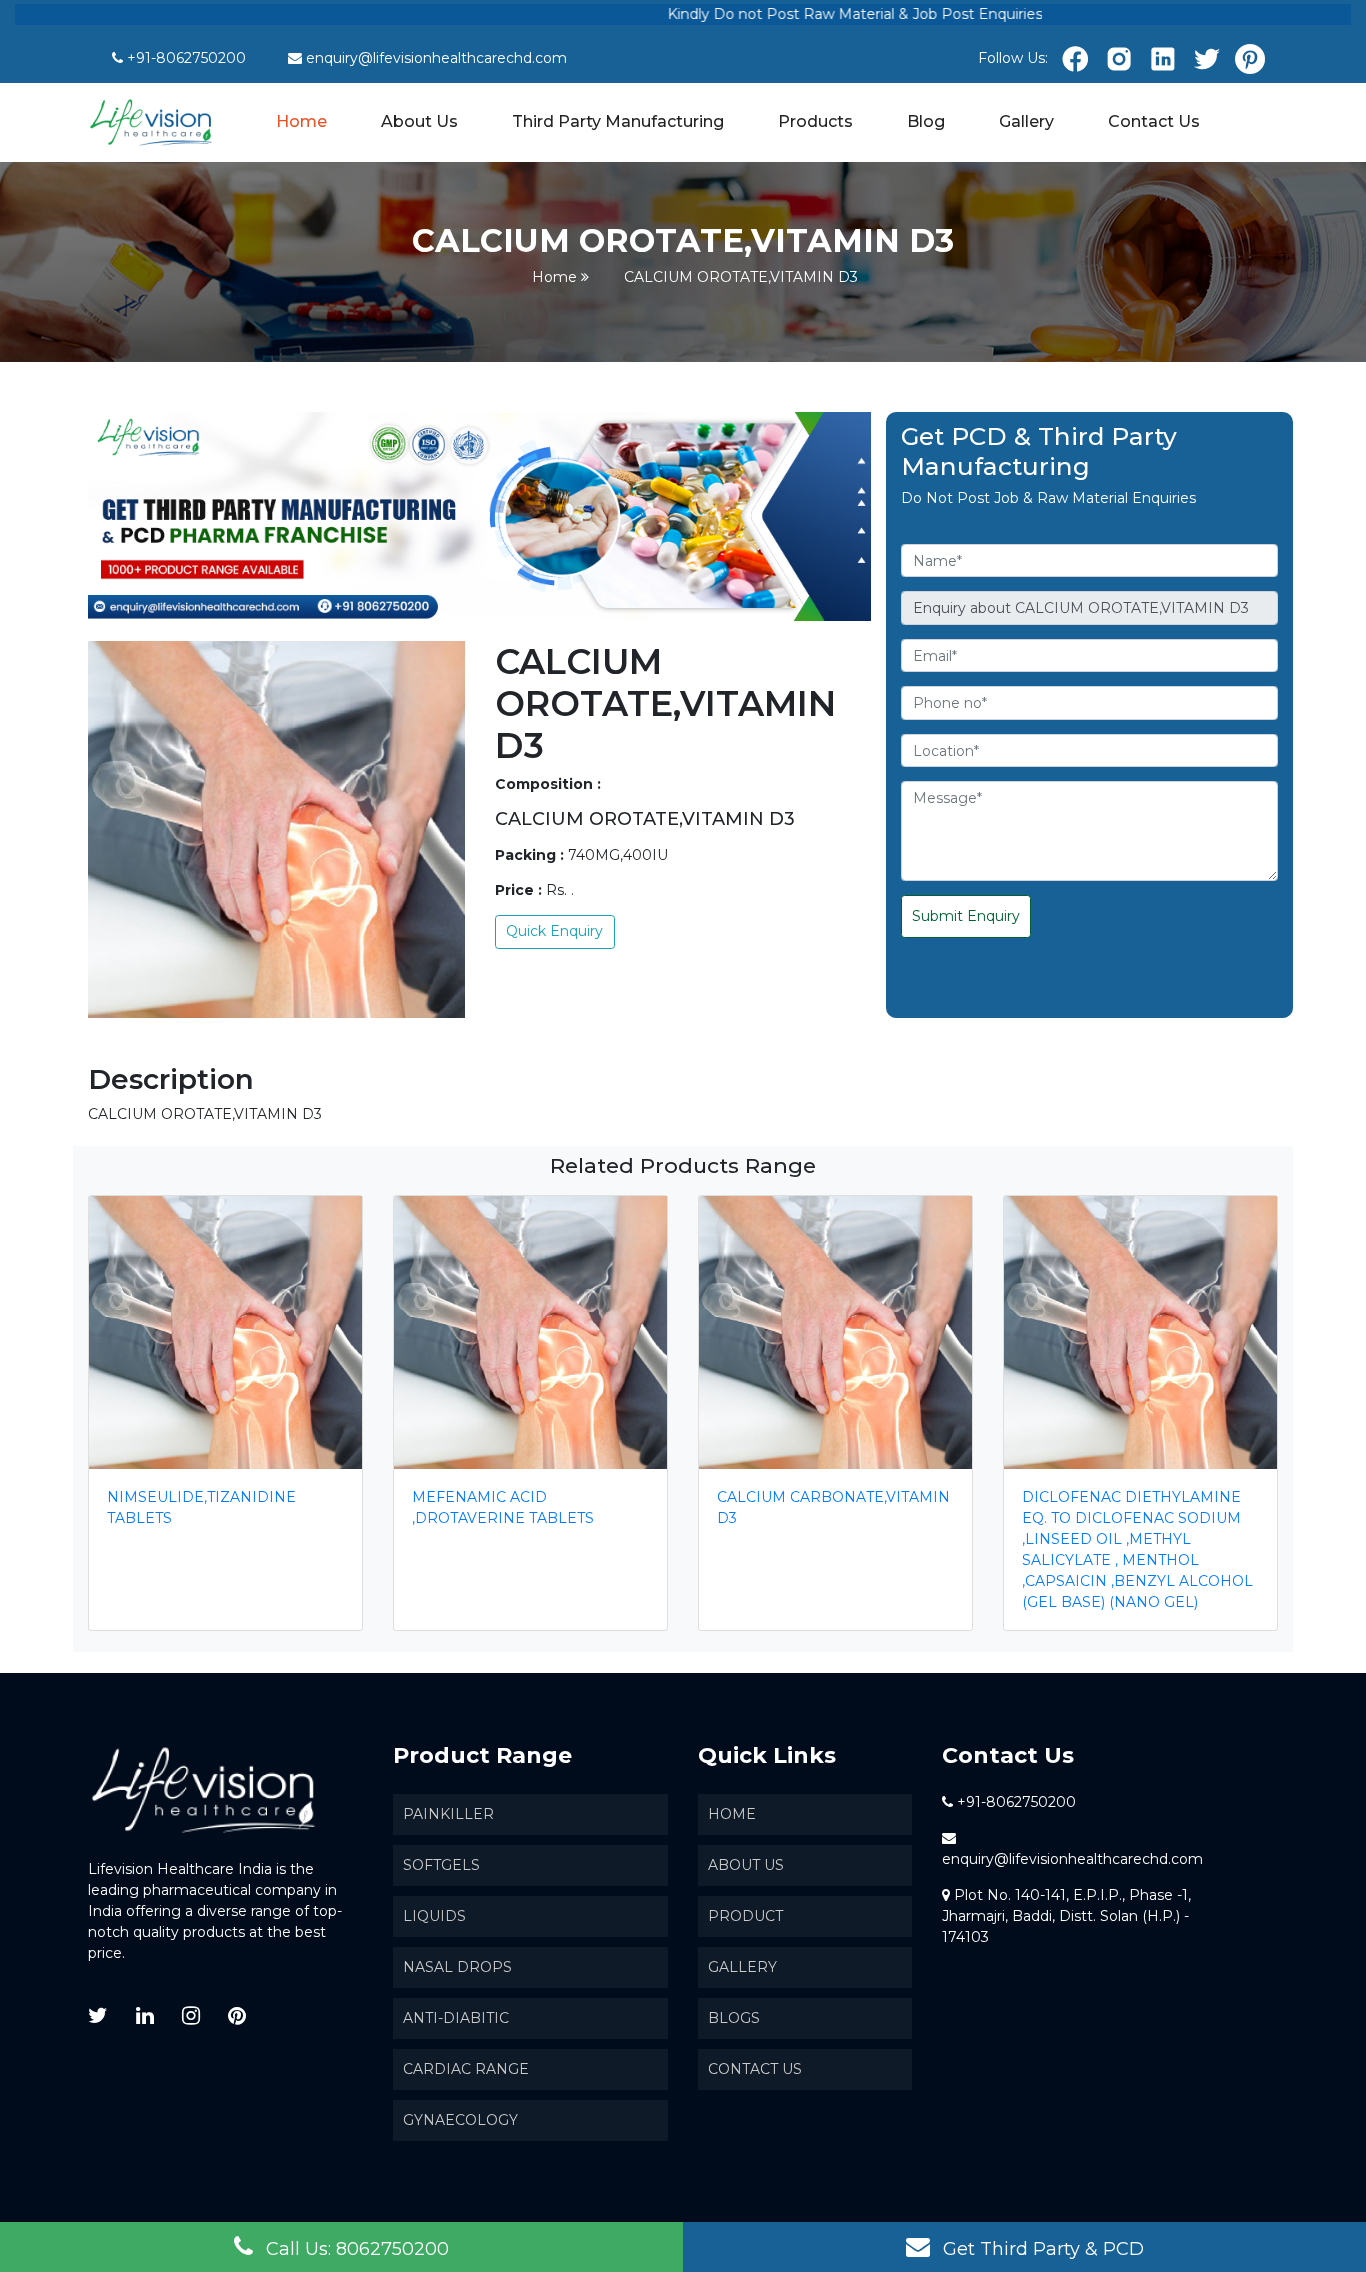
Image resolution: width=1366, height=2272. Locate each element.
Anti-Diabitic (456, 2018)
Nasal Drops (457, 1967)
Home (302, 120)
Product (745, 1916)
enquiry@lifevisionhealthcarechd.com (436, 58)
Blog (926, 121)
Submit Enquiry (966, 916)
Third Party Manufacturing (618, 121)
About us (746, 1865)
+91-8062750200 (186, 58)
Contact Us (1154, 121)
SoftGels (441, 1865)
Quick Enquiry (554, 931)
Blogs (734, 2018)
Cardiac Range (466, 2069)
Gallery (1026, 121)
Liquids (434, 1916)
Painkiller (448, 1814)
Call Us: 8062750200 (355, 2249)
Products (815, 121)
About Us (419, 121)
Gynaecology (460, 2120)
